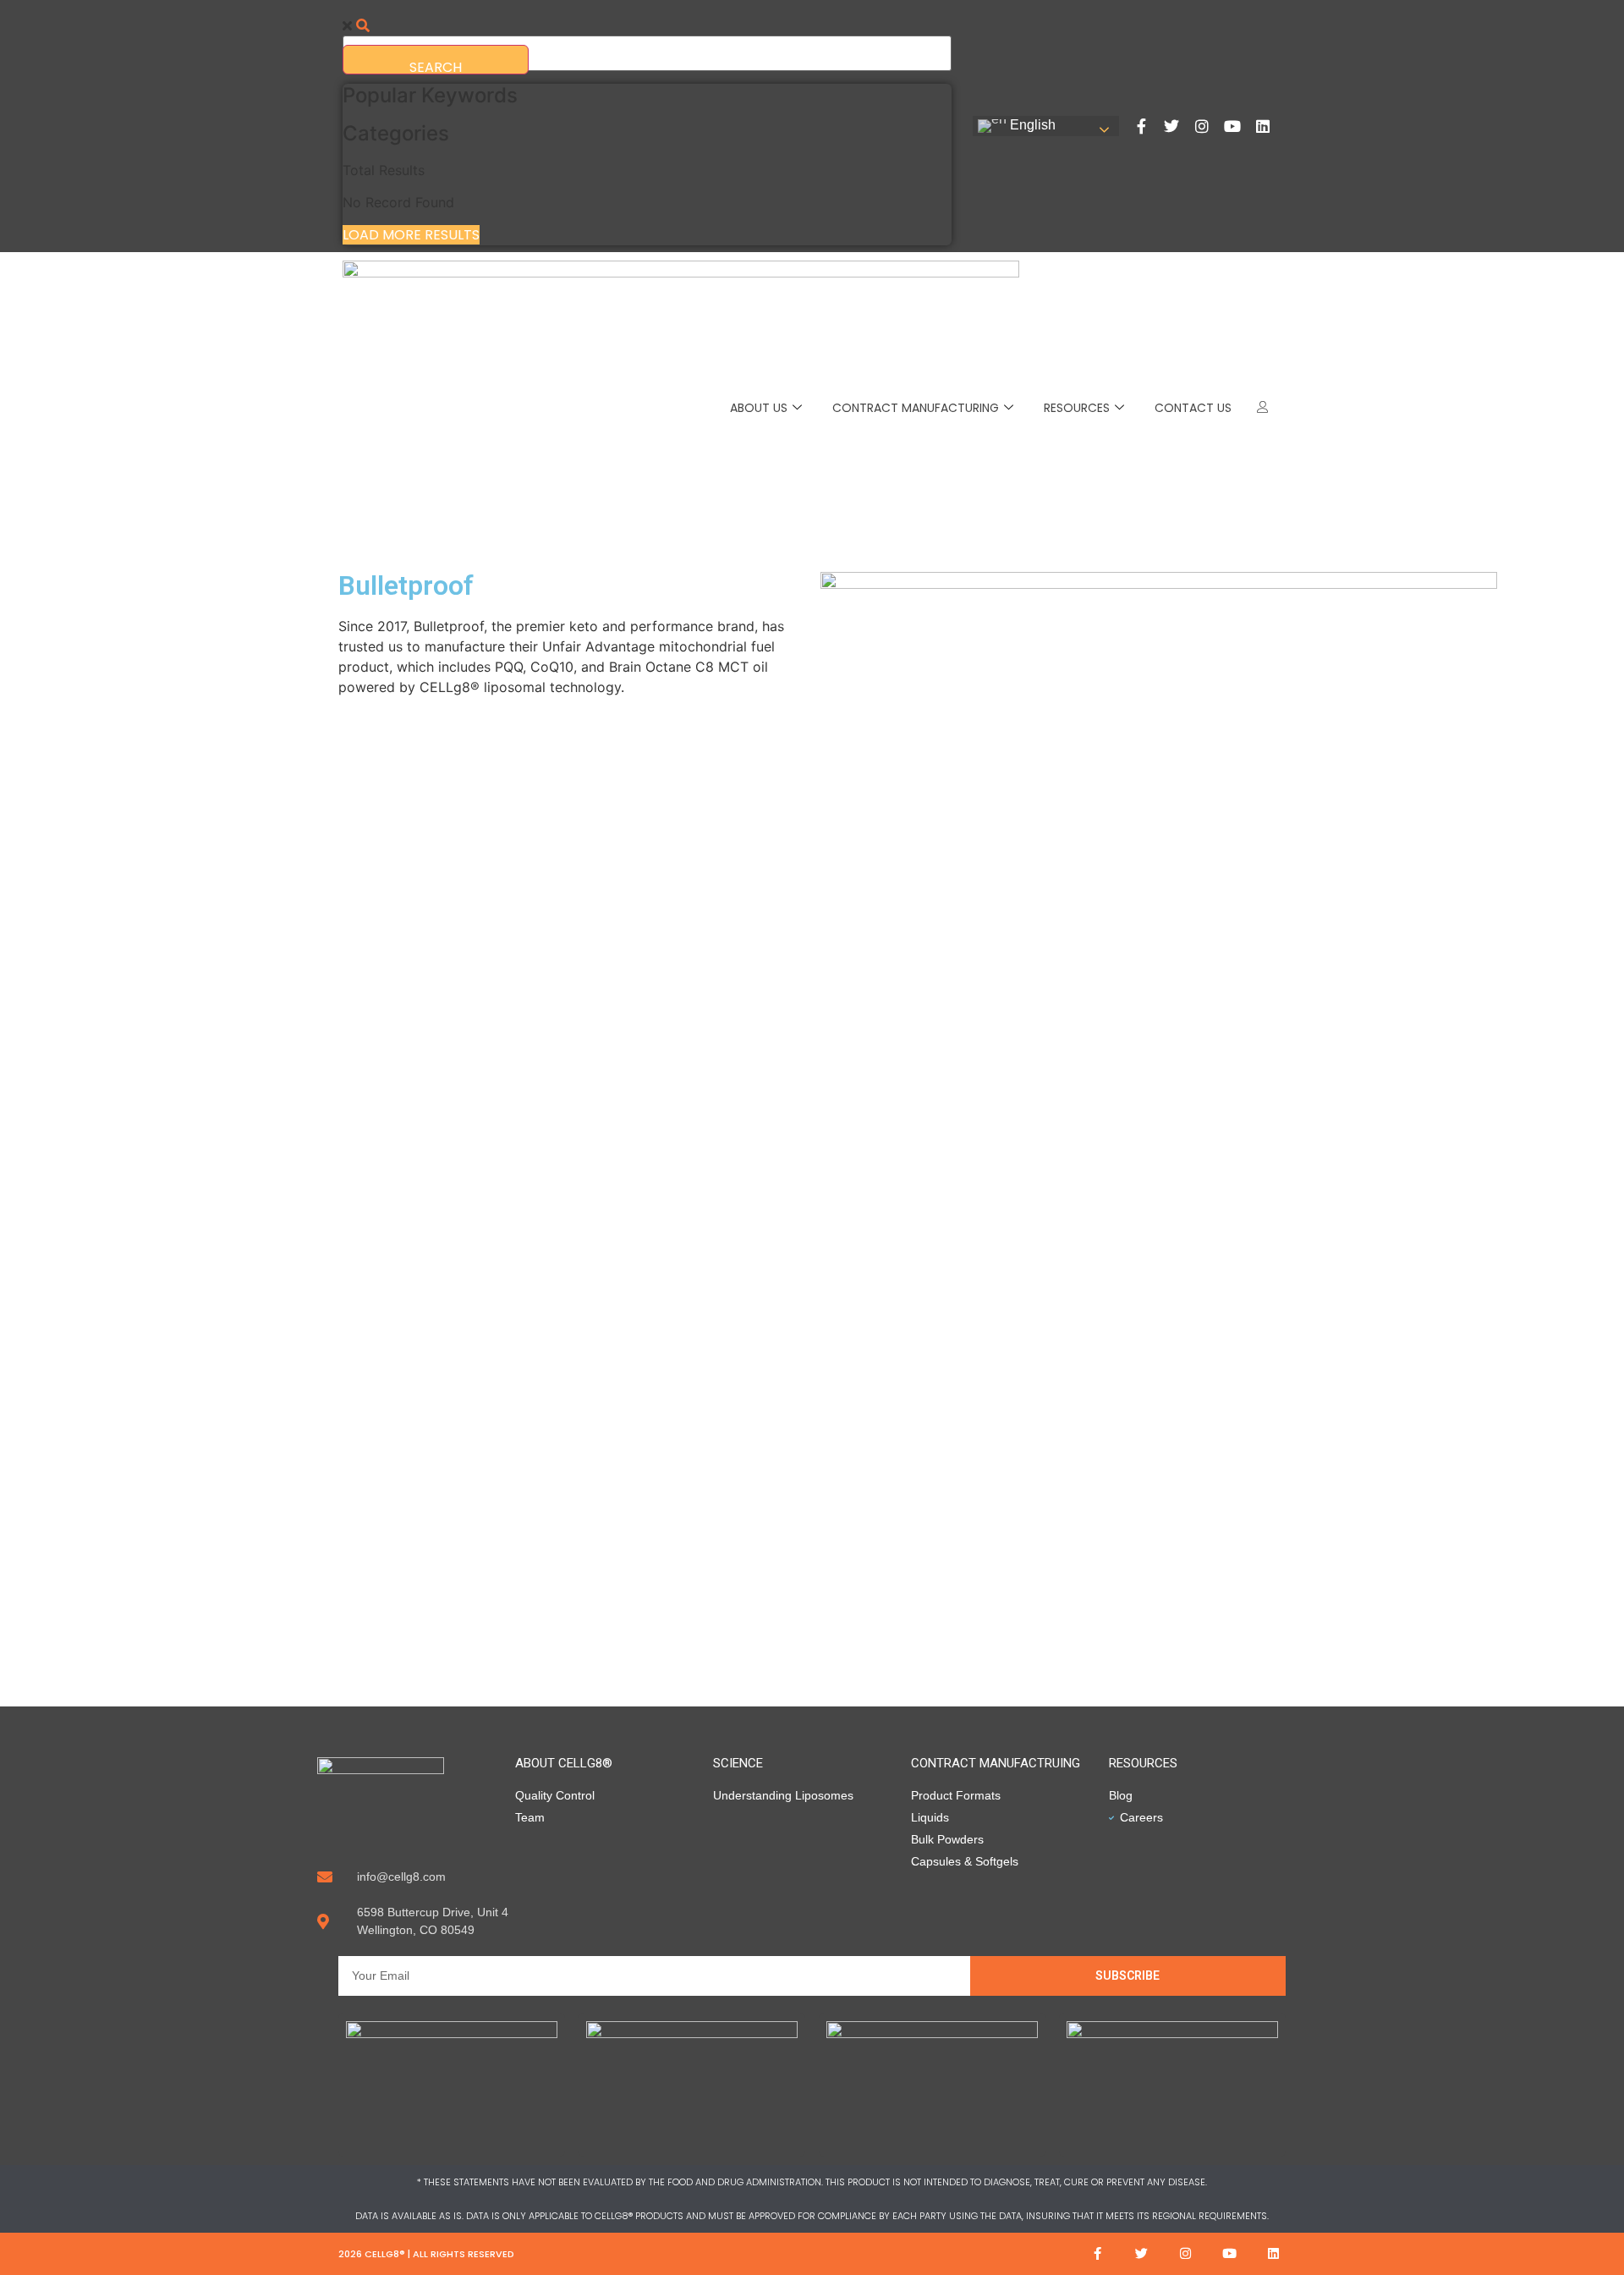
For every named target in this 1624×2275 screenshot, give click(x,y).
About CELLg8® (564, 1763)
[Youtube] (1232, 126)
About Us (759, 408)
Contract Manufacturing (916, 408)
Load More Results (411, 235)
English (1031, 125)
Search (436, 66)
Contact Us (1193, 408)
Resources (1077, 408)
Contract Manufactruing (996, 1763)
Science (738, 1763)
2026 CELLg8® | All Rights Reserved (426, 2254)
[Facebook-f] (1141, 126)
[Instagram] (1202, 126)
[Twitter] (1171, 126)
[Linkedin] (1263, 126)
